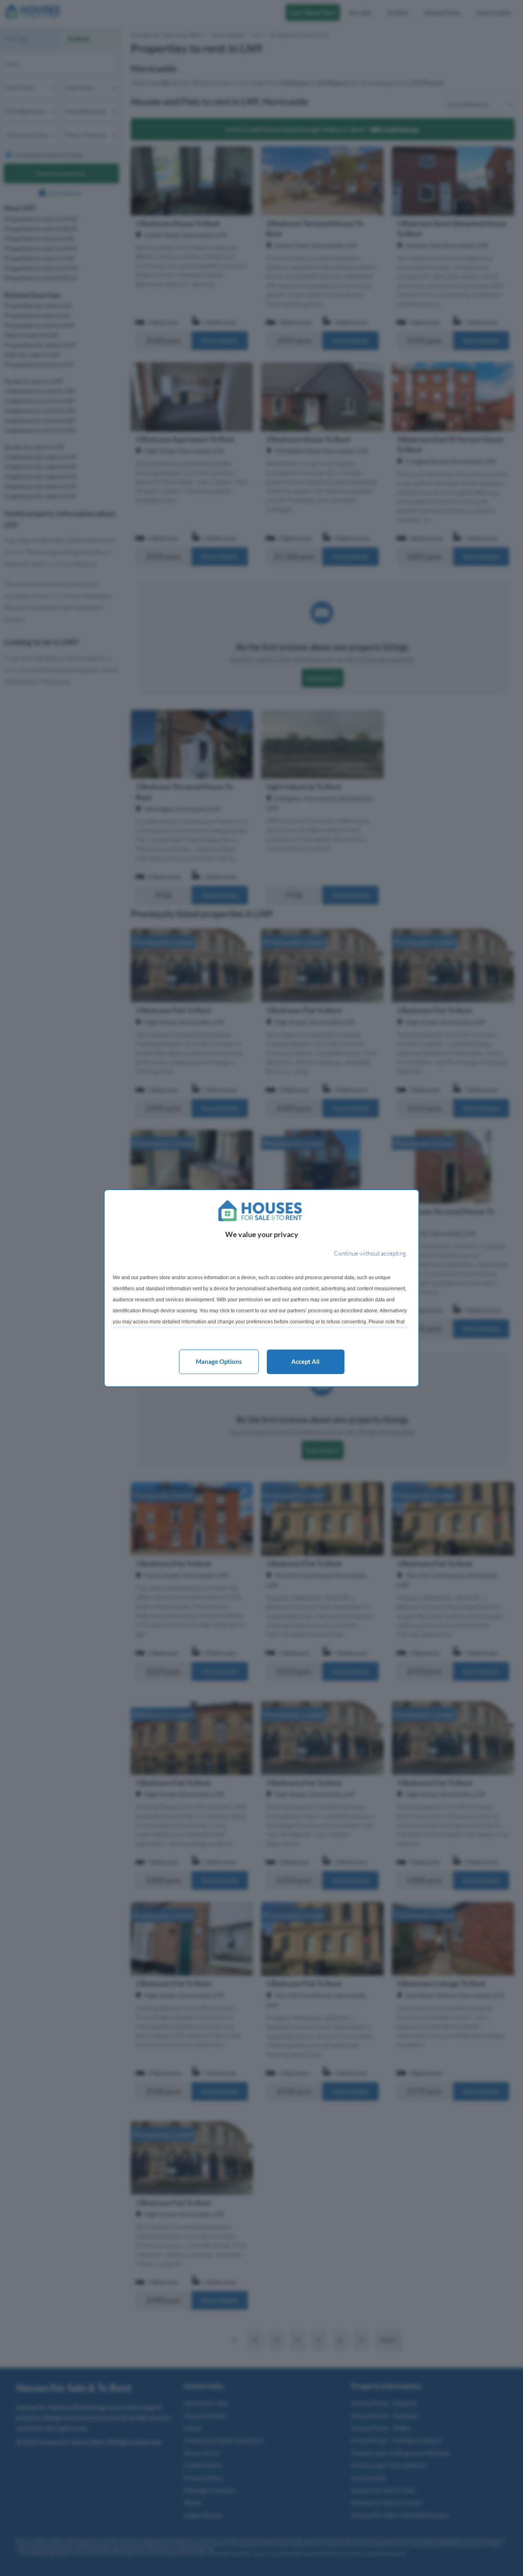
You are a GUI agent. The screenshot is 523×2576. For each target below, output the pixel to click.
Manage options (219, 1361)
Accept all (305, 1361)
